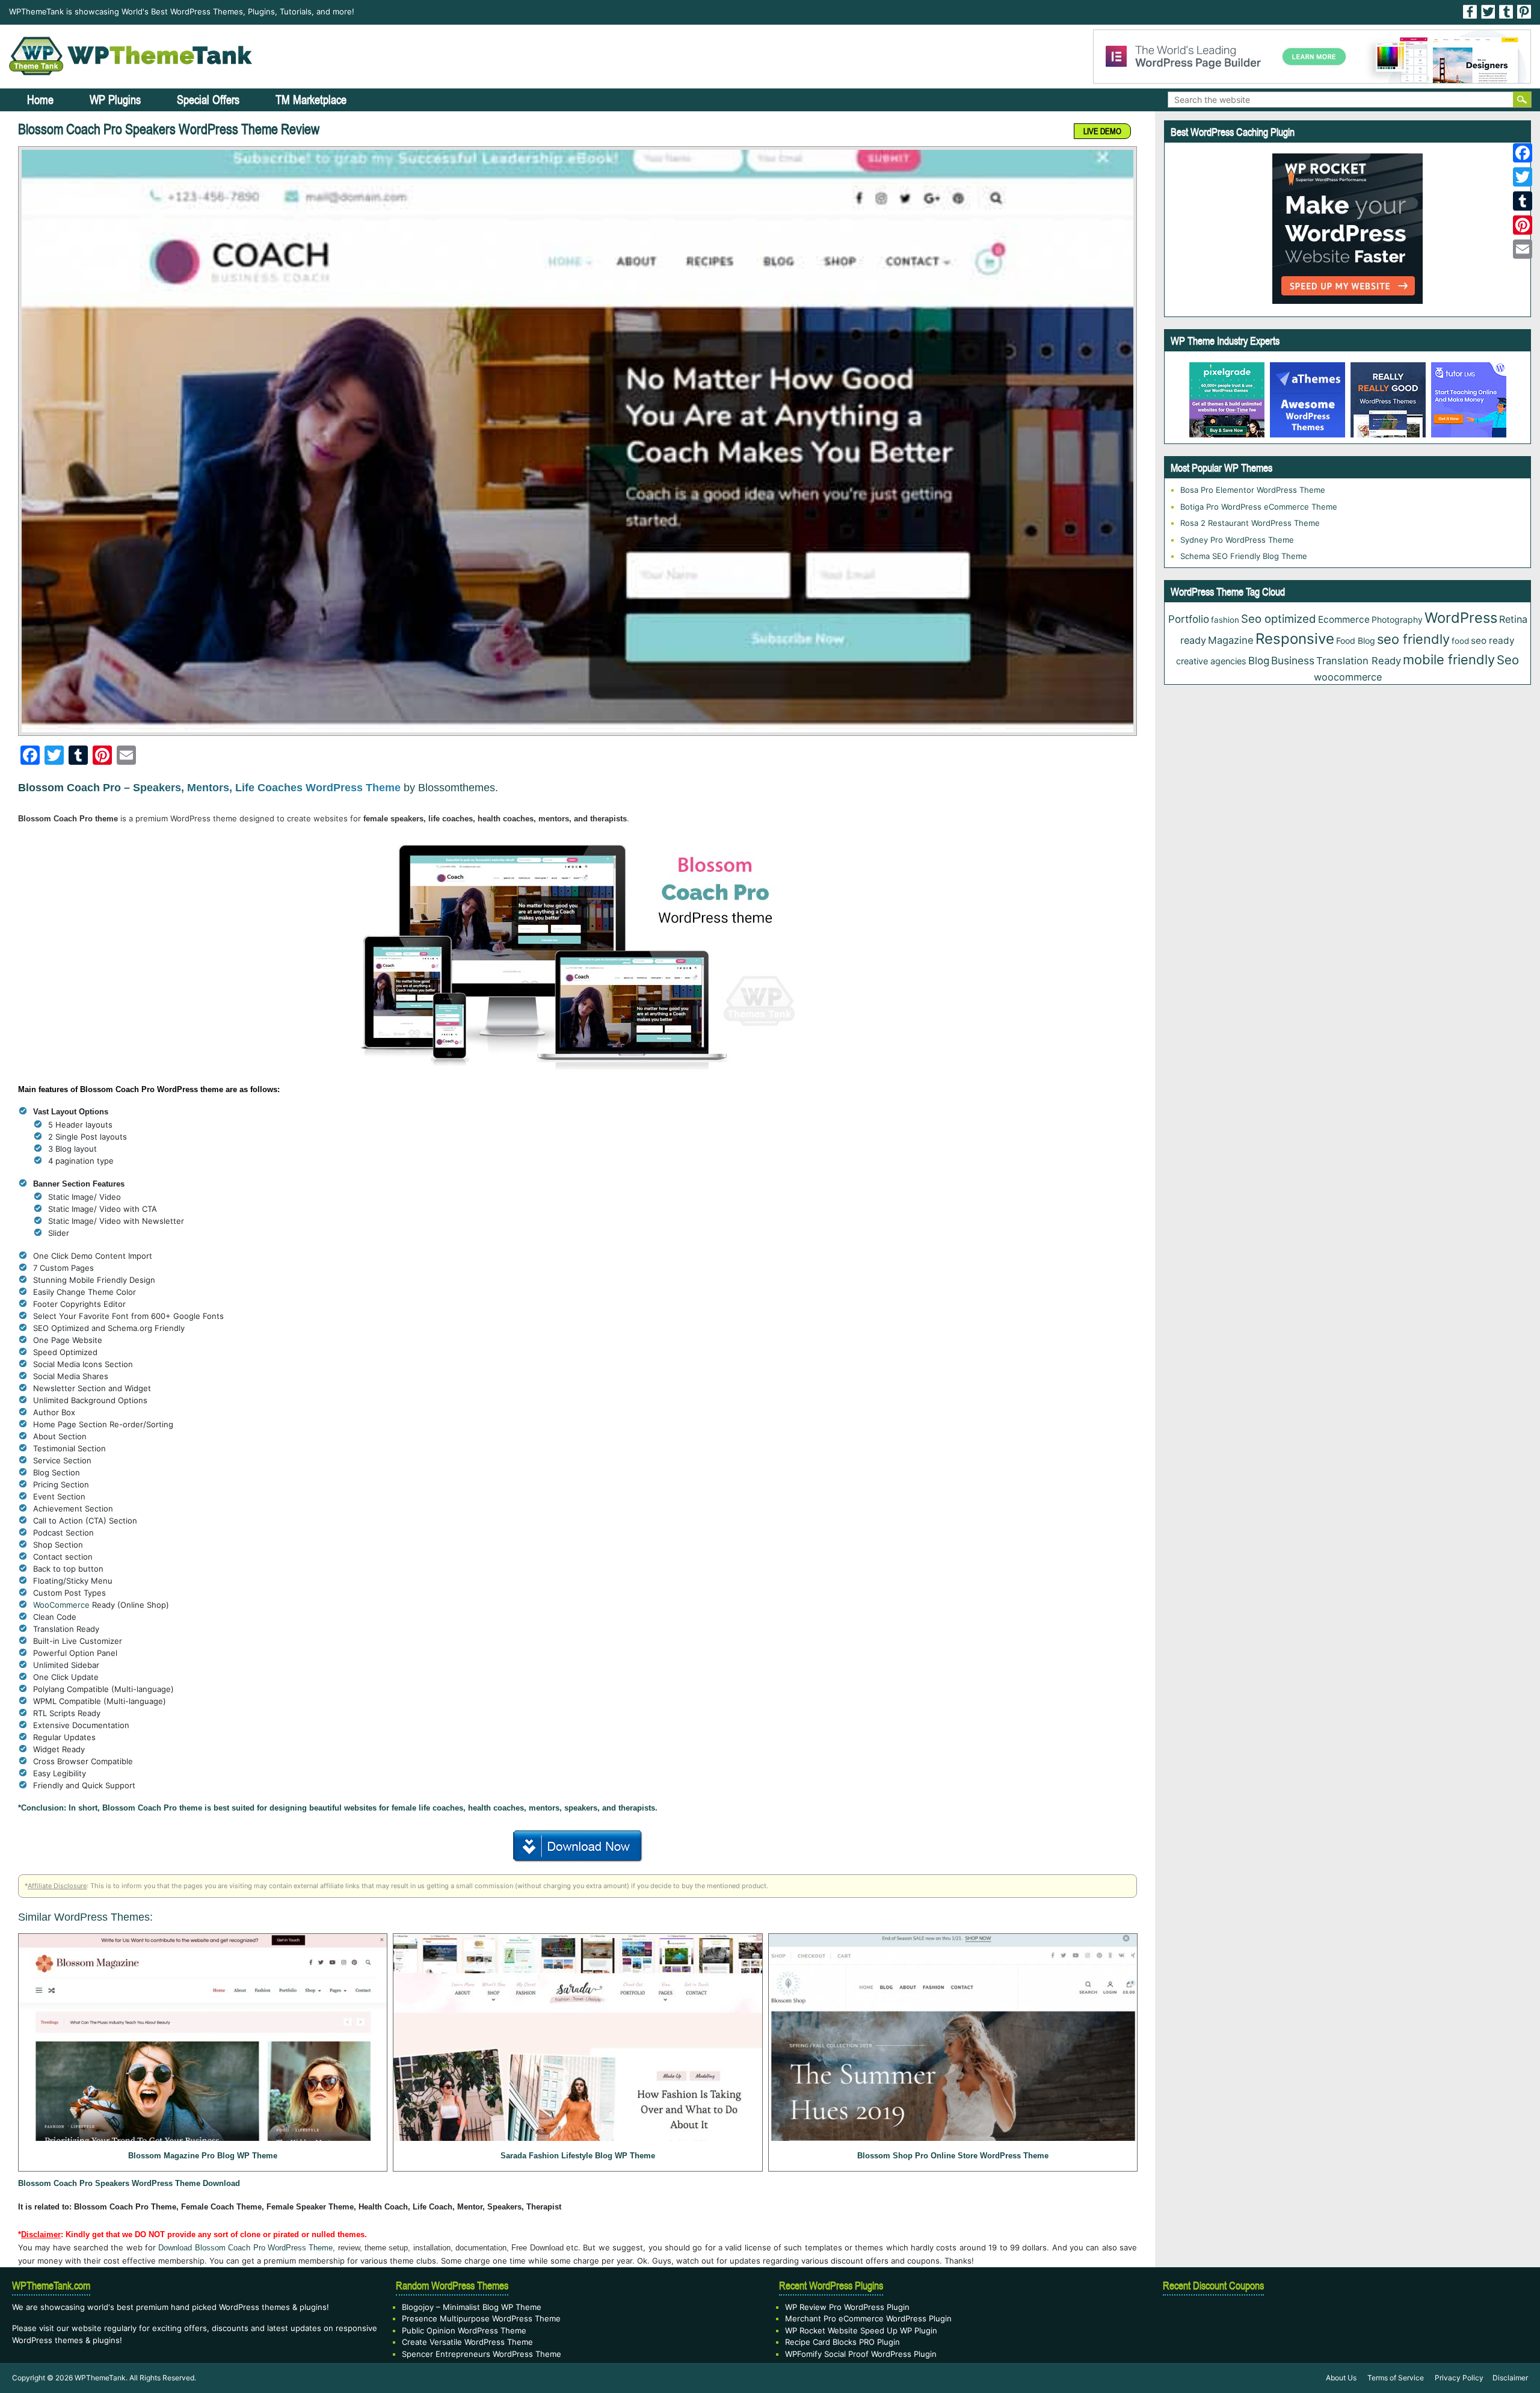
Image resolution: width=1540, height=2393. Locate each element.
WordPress (1461, 618)
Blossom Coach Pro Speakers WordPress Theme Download (129, 2183)
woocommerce (1348, 677)
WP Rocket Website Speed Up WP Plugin (861, 2330)
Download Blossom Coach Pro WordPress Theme (245, 2248)
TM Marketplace (311, 100)
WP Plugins (115, 100)
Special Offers (208, 100)
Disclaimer (1510, 2378)
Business (1293, 660)
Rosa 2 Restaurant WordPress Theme (1250, 523)
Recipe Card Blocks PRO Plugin (842, 2342)
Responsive (1295, 639)
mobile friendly (1449, 659)
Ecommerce (1344, 619)
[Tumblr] (1523, 201)
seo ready (1493, 641)
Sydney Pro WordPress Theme (1237, 540)
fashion (1225, 620)
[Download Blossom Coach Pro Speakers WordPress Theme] (578, 1844)
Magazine (1231, 640)
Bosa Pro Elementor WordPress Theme (1253, 490)
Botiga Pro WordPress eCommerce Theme (1259, 507)
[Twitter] (1523, 177)
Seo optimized (1279, 619)
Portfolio (1189, 619)
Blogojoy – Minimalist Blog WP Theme (472, 2307)
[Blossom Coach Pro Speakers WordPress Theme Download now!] (577, 441)
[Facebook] (1523, 153)
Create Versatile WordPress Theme (467, 2342)
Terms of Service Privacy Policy (1425, 2378)
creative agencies (1211, 661)
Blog (1259, 661)
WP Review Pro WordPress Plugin (847, 2307)
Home (40, 100)
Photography (1397, 619)
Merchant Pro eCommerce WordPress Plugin (868, 2318)
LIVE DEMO (1102, 131)
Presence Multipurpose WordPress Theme (481, 2318)
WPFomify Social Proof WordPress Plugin (861, 2354)
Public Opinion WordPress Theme (464, 2330)
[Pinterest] (1523, 225)
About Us (1341, 2378)
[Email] (1523, 249)
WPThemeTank (100, 2378)
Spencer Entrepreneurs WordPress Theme (482, 2354)
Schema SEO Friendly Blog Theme (1244, 556)
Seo (1508, 660)
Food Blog (1356, 641)
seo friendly (1413, 639)
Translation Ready (1359, 661)
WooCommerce (61, 1605)
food (1460, 641)
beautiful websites (343, 1808)
